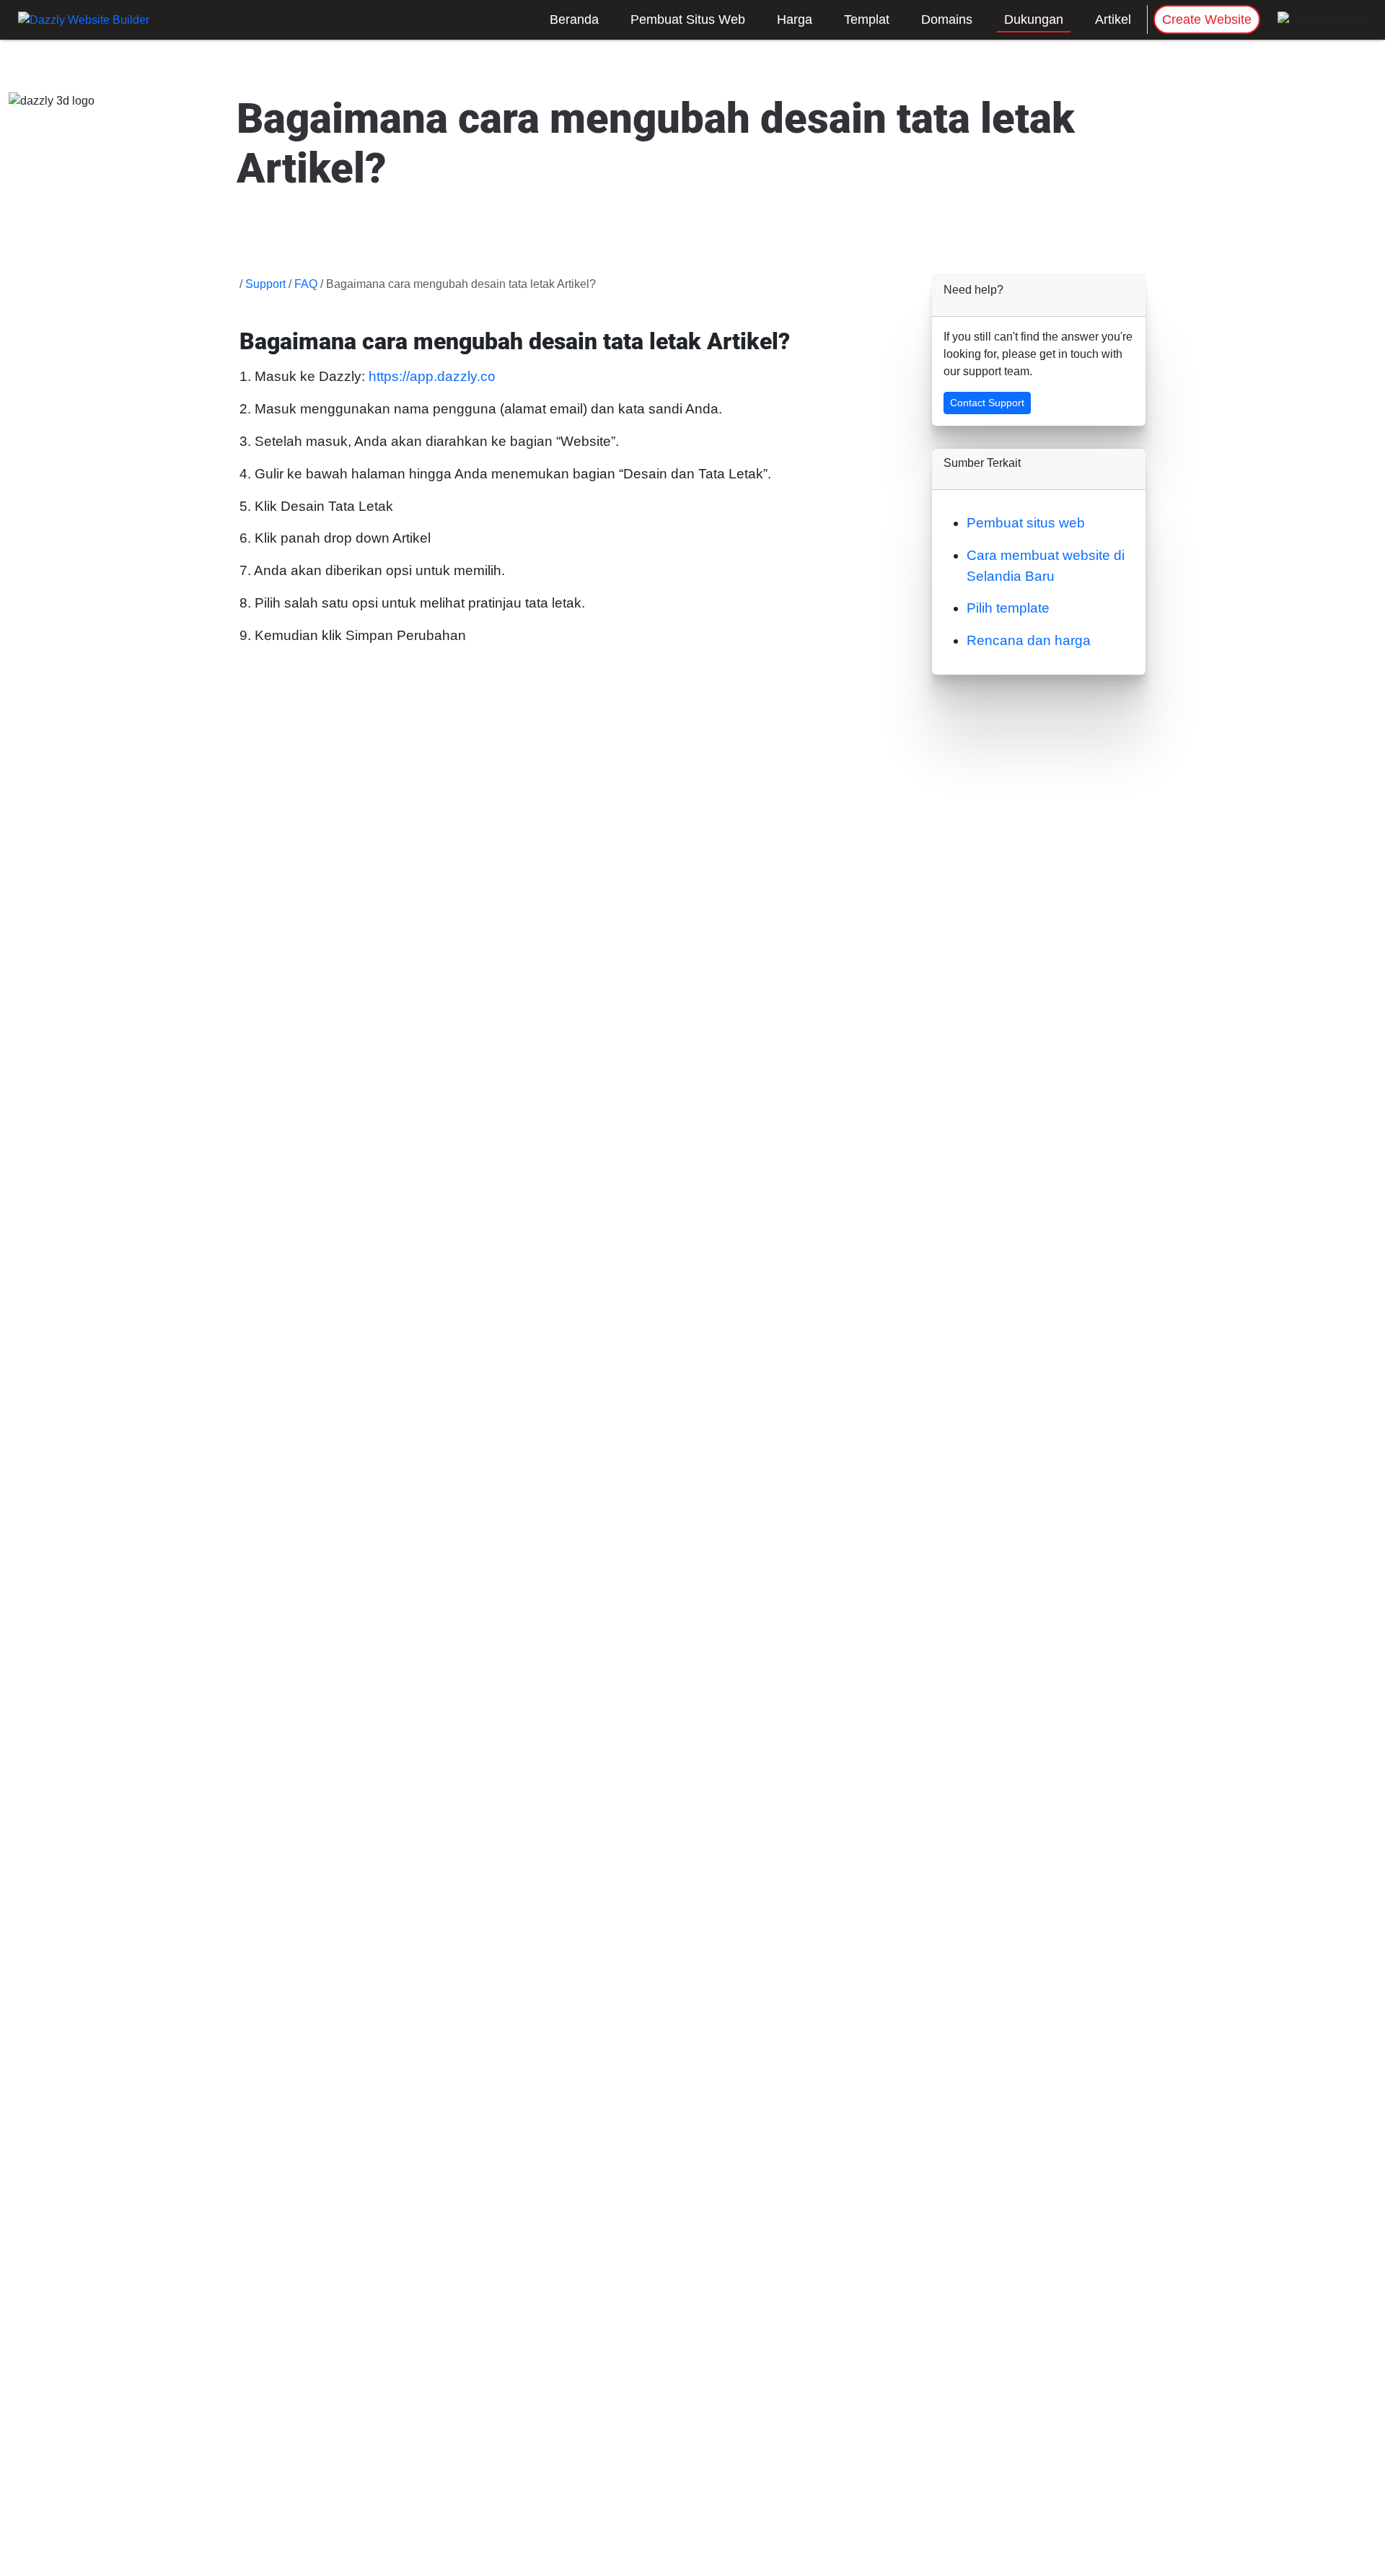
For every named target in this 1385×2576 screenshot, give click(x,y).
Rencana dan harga (1029, 640)
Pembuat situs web (1026, 523)
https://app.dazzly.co (432, 376)
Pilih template (1008, 608)
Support (265, 284)
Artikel (1113, 19)
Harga (795, 19)
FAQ (306, 284)
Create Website (1207, 19)
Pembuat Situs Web (688, 19)
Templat (867, 19)
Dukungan (1034, 19)
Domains (947, 19)
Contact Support (987, 403)
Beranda (574, 19)
